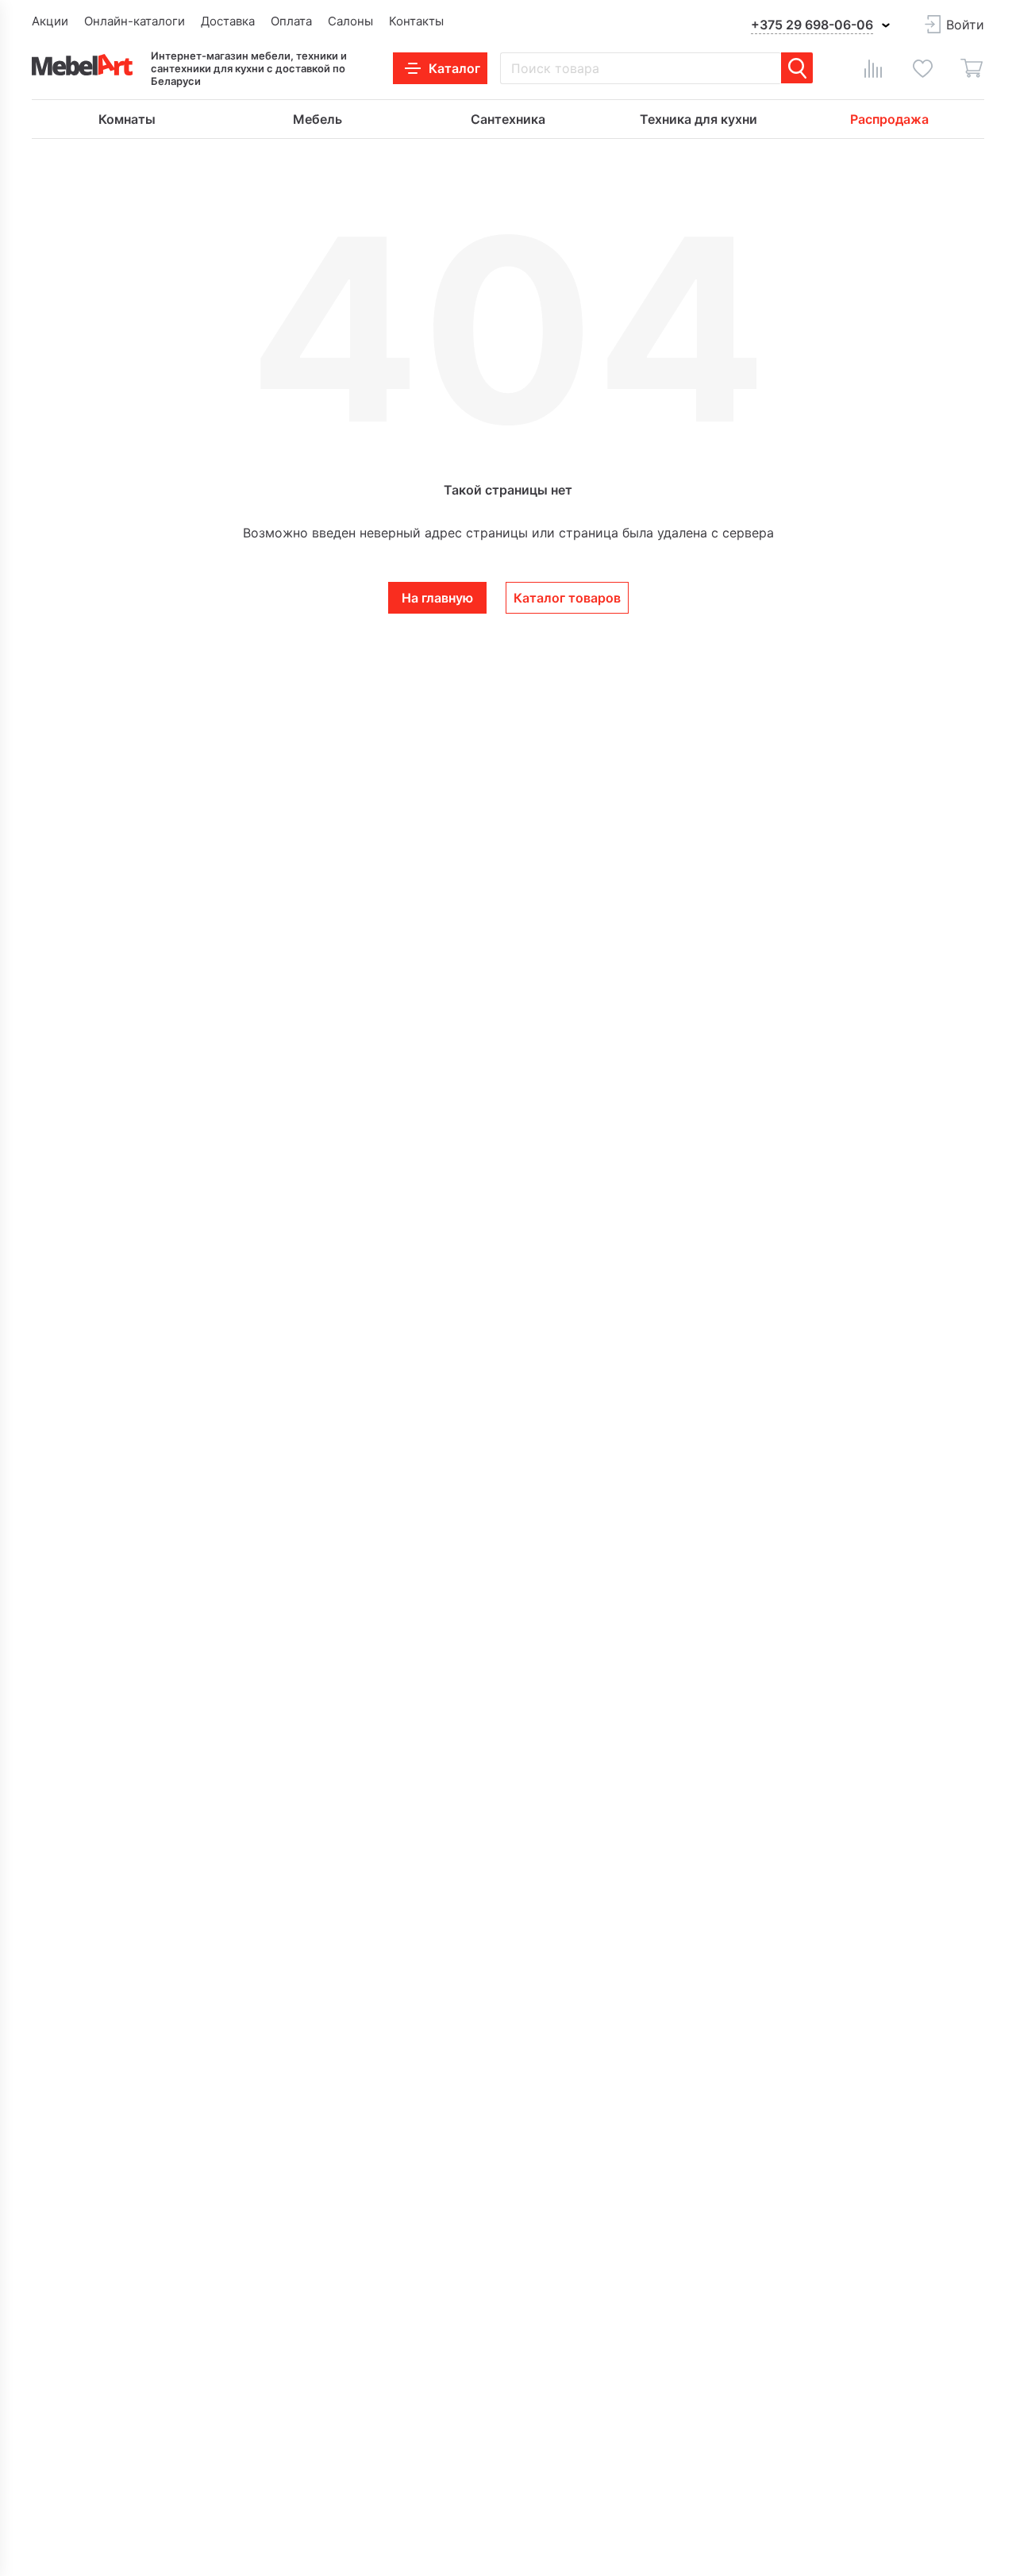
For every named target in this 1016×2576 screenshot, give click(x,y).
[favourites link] (922, 68)
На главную (437, 598)
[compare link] (873, 68)
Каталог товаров (567, 598)
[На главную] (82, 65)
